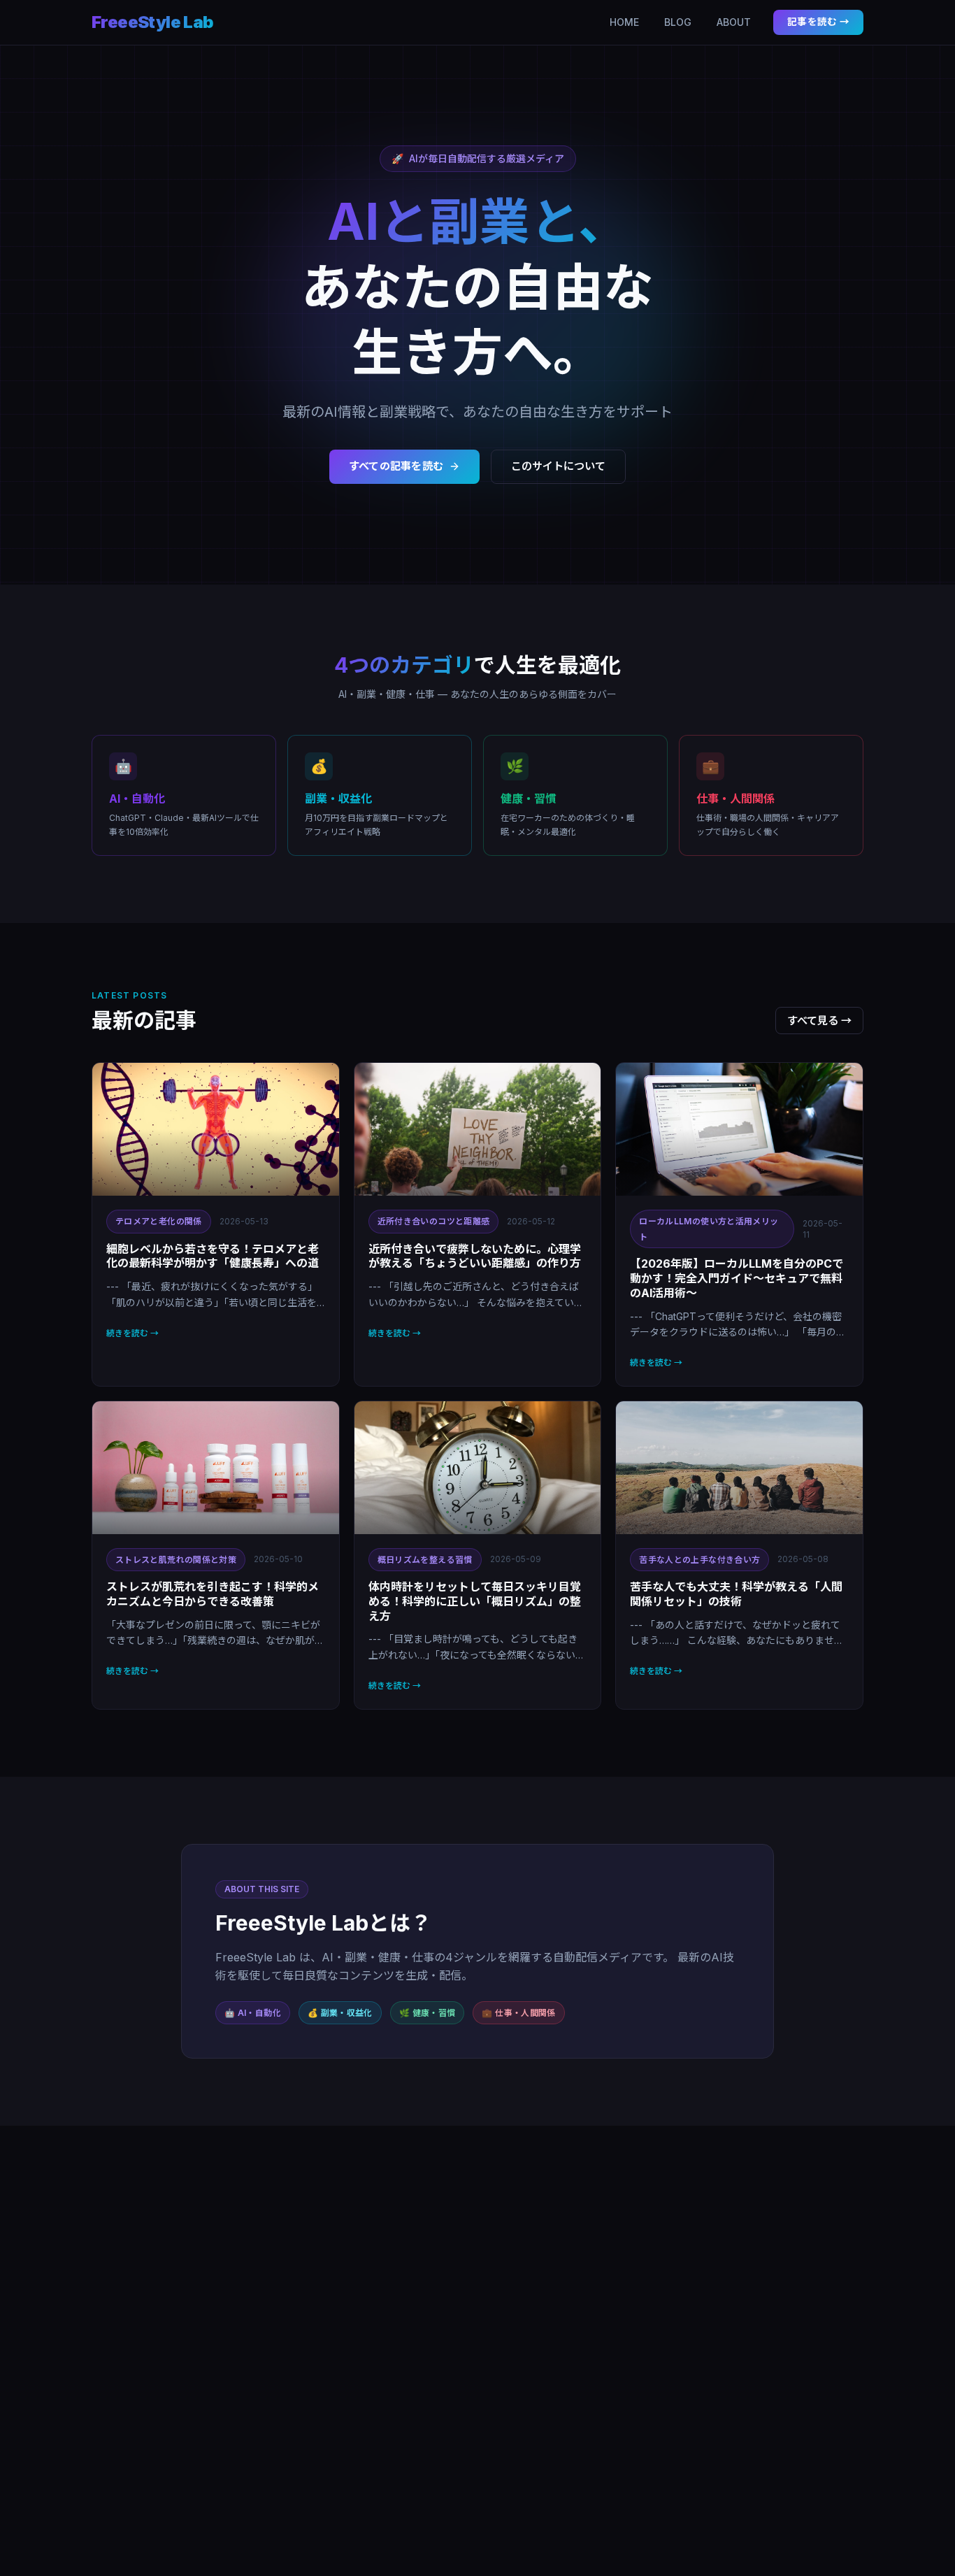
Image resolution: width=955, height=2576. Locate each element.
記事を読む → (818, 22)
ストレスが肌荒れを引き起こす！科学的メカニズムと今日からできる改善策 (213, 1594)
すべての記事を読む (396, 466)
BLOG (678, 22)
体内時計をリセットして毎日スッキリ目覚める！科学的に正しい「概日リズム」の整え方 (475, 1601)
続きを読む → (132, 1333)
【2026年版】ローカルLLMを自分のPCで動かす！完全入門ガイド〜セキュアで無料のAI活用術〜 (737, 1278)
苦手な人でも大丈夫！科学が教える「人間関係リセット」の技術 (736, 1594)
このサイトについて (558, 466)
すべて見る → (819, 1021)
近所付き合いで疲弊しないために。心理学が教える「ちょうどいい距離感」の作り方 (475, 1256)
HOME (624, 22)
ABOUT (734, 22)
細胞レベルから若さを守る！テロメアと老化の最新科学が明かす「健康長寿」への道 (213, 1256)
